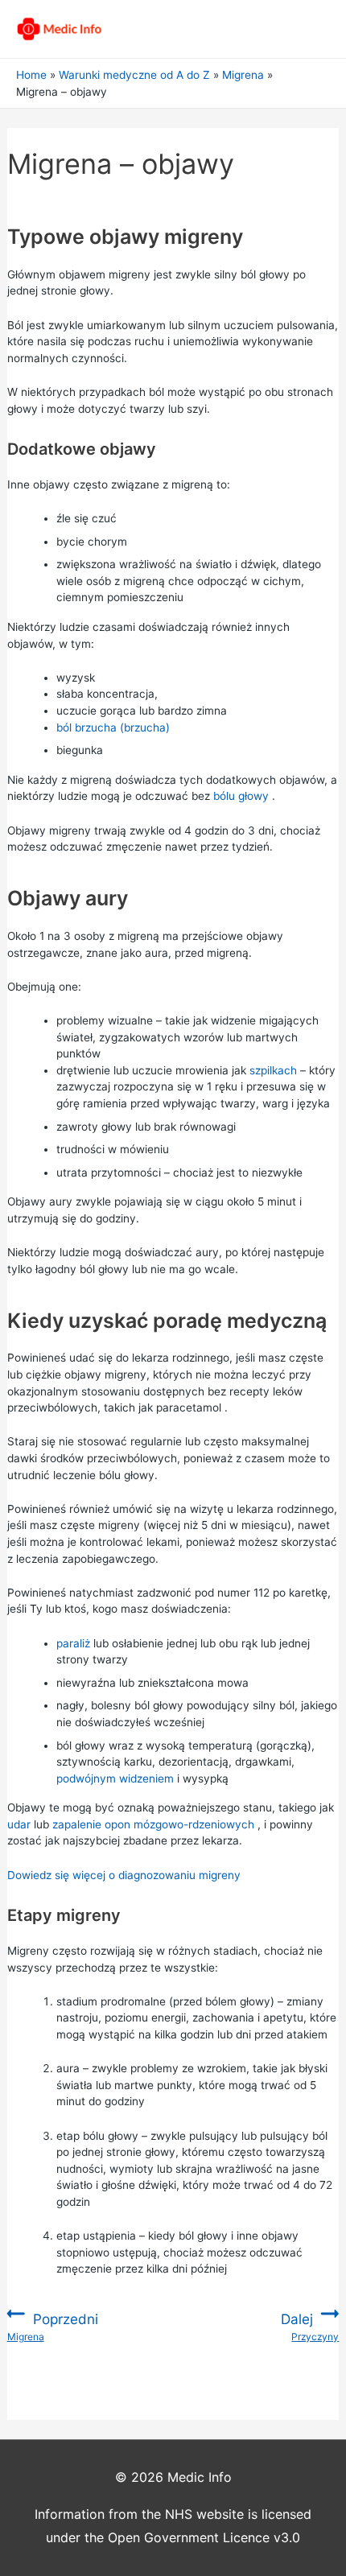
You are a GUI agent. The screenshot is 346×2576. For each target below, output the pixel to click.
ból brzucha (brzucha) (113, 727)
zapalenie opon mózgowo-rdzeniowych (153, 1824)
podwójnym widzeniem (115, 1778)
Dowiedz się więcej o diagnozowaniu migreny (124, 1875)
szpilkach (273, 1070)
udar (19, 1824)
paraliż (73, 1643)
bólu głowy (241, 796)
